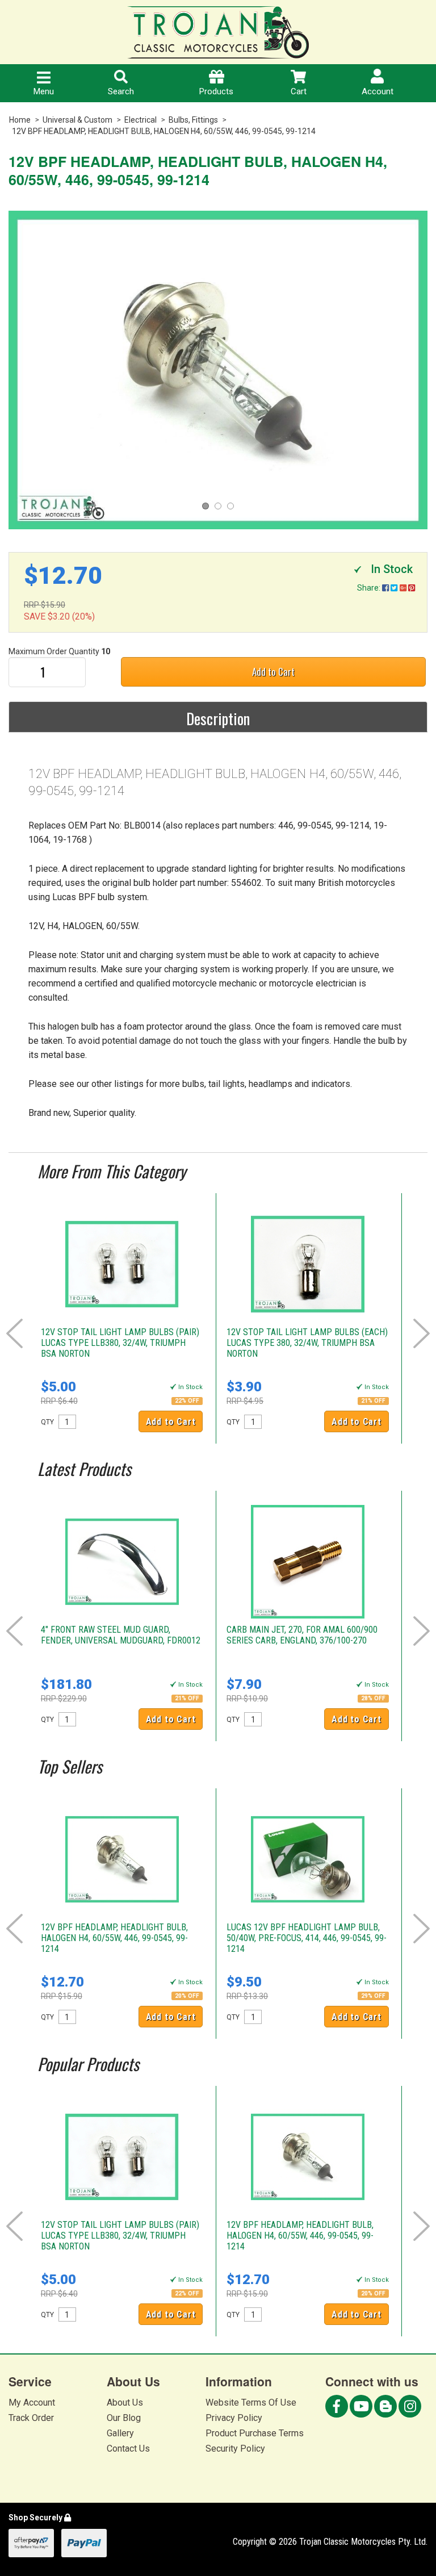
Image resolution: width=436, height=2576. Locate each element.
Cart (299, 91)
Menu (44, 91)
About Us (125, 2403)
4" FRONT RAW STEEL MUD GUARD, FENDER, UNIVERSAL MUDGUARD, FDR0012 (121, 1635)
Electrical (141, 120)
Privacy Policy (234, 2418)
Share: (370, 588)
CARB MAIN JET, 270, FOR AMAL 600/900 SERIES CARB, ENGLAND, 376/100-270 (302, 1635)
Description (218, 718)
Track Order (31, 2418)
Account (378, 91)
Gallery (120, 2433)
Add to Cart (273, 672)
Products (216, 91)
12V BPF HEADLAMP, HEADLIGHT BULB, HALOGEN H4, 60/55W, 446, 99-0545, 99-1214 (164, 131)
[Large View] (218, 370)
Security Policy (235, 2449)
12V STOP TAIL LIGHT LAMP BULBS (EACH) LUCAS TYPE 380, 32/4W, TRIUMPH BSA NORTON (307, 1343)
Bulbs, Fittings (193, 120)
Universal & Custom (77, 120)
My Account (32, 2403)
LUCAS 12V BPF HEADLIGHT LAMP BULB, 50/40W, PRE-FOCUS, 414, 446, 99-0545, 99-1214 (307, 1938)
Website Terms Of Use (251, 2403)
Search (121, 91)
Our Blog (124, 2418)
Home (20, 120)
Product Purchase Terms (255, 2433)
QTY (47, 1422)
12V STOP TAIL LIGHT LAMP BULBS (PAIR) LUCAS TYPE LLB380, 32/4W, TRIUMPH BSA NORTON (120, 1343)
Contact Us (128, 2449)
